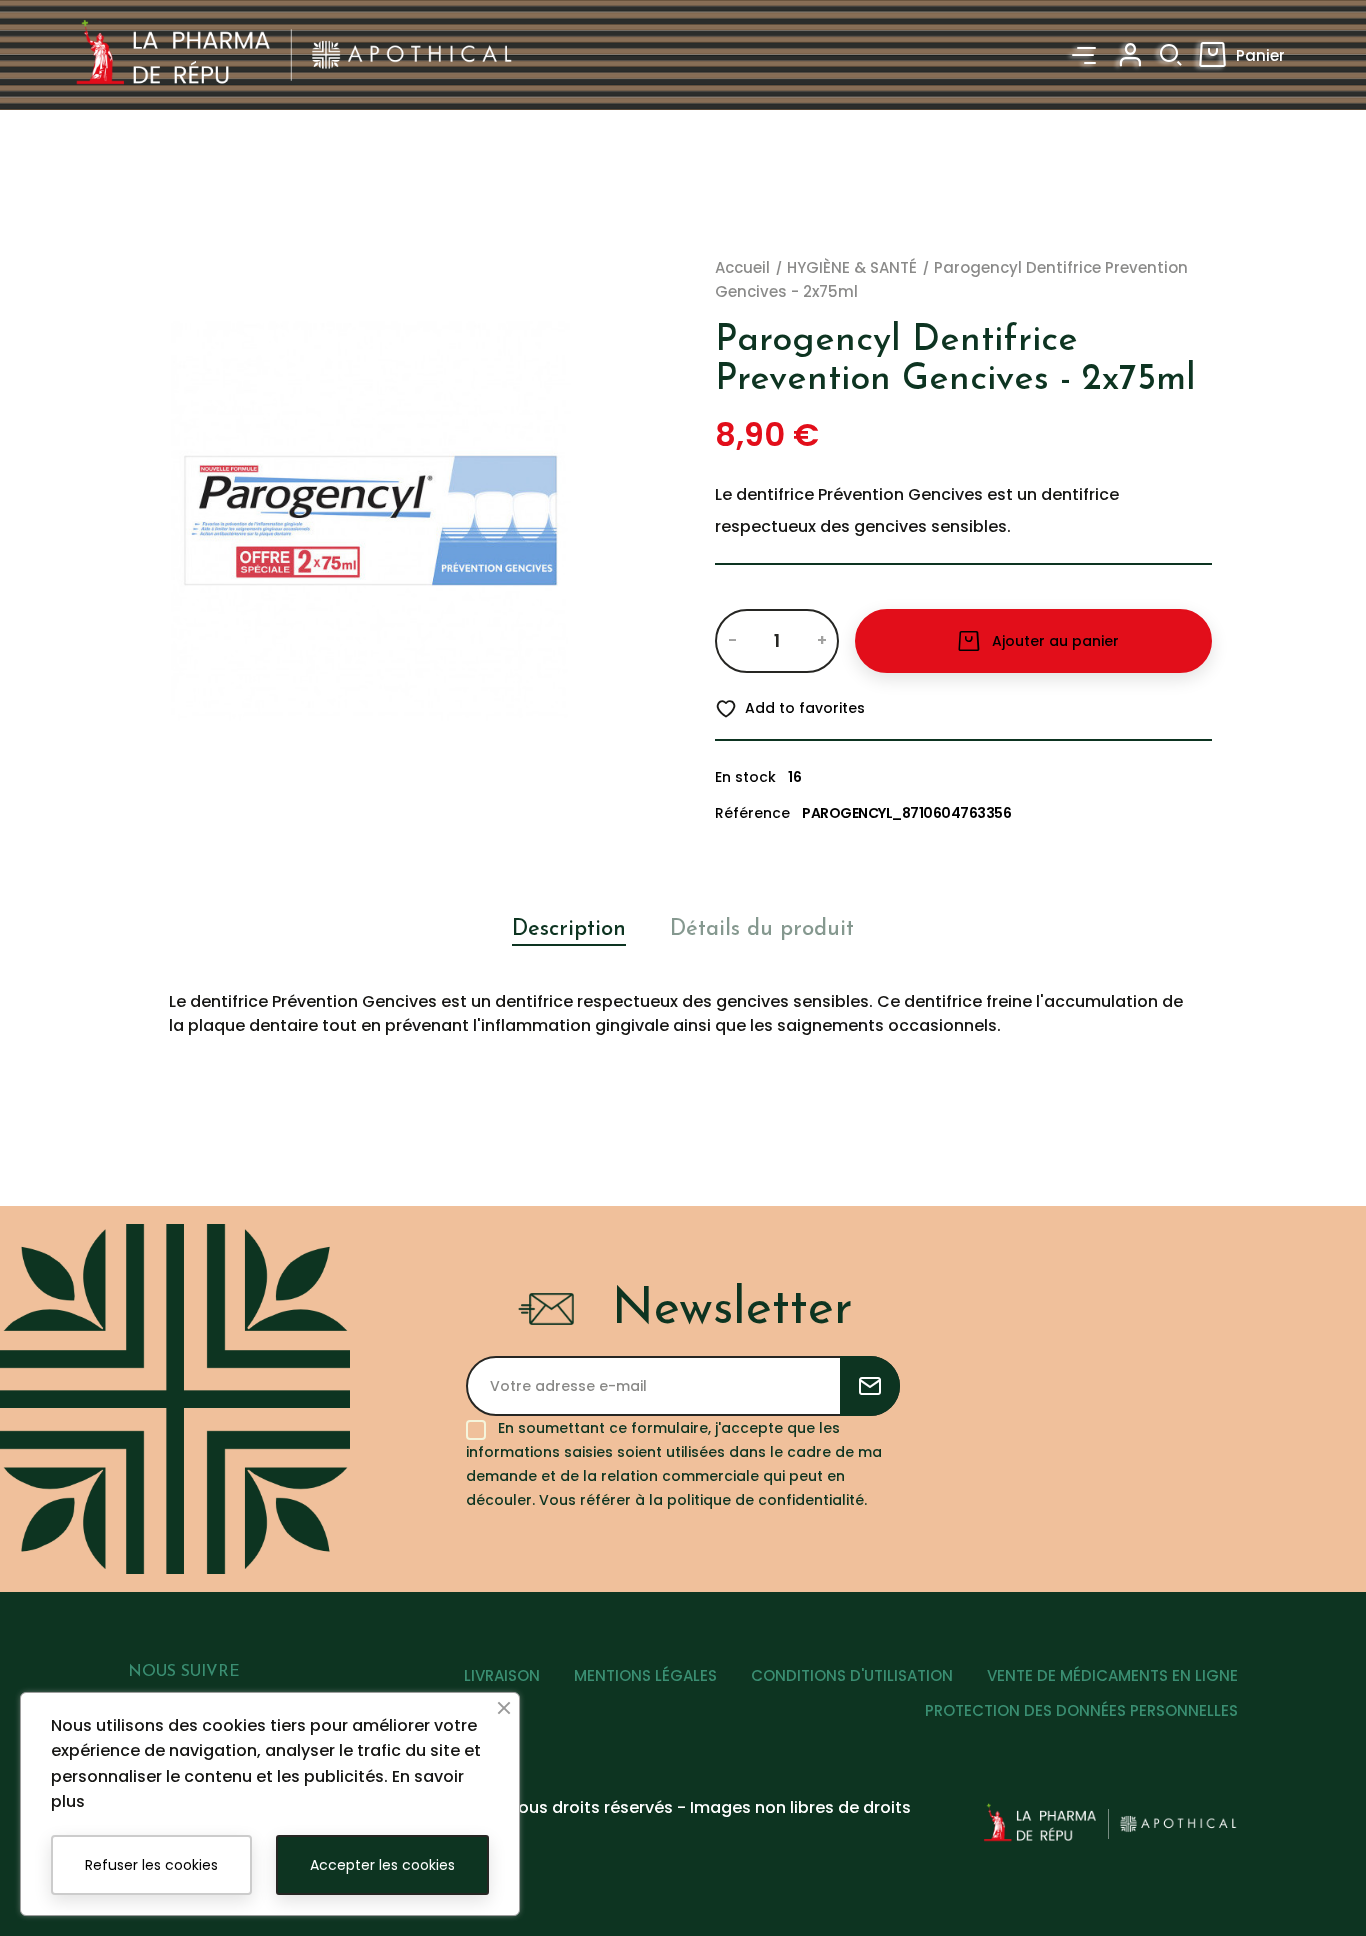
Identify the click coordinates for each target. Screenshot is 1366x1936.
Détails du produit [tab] (762, 929)
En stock (745, 777)
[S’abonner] (870, 1386)
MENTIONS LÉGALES (645, 1675)
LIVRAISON (502, 1675)
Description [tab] (569, 929)
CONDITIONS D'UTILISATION (852, 1675)
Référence (752, 813)
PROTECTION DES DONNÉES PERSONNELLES (1081, 1710)
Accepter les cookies (382, 1865)
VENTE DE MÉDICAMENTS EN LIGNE (1112, 1675)
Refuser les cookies (151, 1865)
